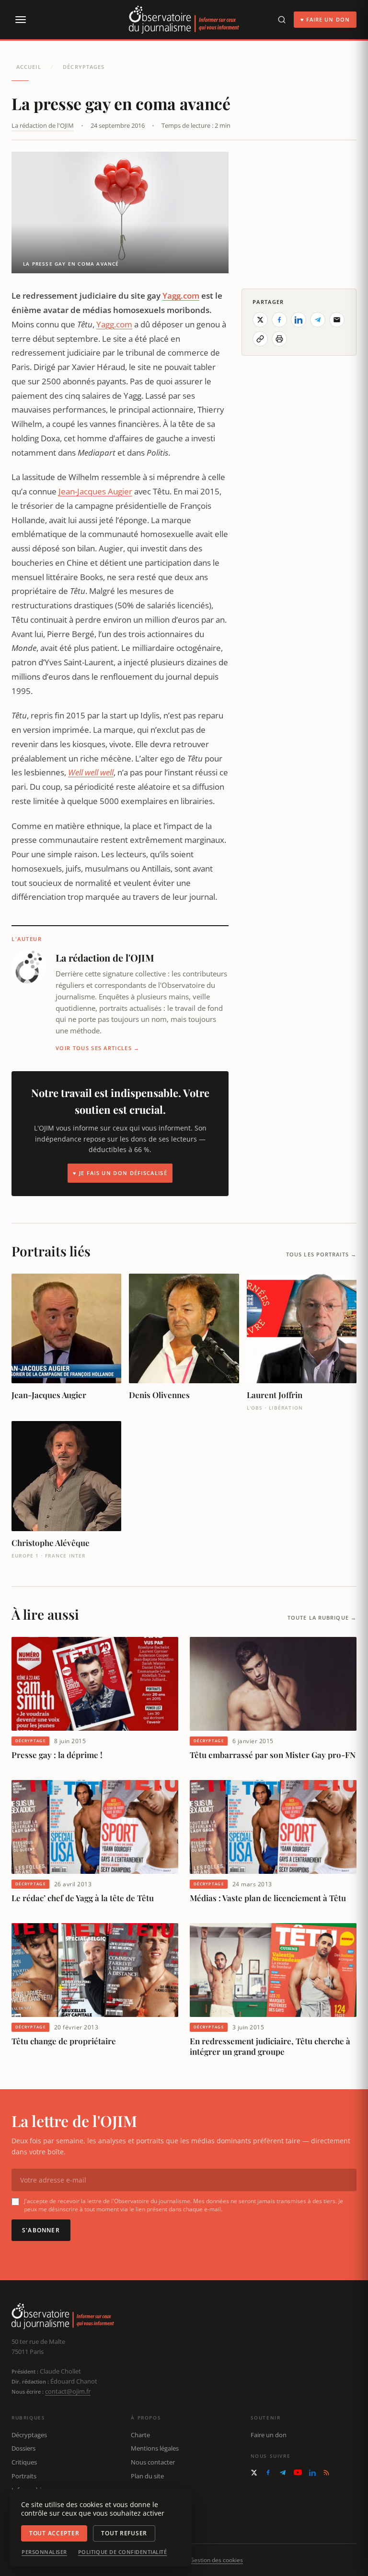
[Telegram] (283, 2473)
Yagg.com (181, 296)
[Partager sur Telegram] (318, 320)
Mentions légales (155, 2448)
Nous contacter (153, 2462)
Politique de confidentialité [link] (123, 2552)
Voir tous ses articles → (98, 1048)
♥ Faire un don (325, 19)
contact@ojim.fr (68, 2391)
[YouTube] (298, 2472)
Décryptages (84, 67)
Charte (140, 2435)
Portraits (24, 2476)
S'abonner (41, 2230)
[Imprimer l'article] (279, 339)
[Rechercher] (282, 20)
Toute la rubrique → (322, 1618)
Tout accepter (54, 2533)
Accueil (29, 67)
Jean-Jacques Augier (95, 491)
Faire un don (269, 2435)
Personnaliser (44, 2552)
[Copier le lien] (260, 339)
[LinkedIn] (312, 2473)
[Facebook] (268, 2472)
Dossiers (23, 2448)
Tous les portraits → (321, 1254)
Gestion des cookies (216, 2560)
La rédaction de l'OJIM (43, 125)
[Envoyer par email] (337, 320)
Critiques (24, 2462)
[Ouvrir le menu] (20, 20)
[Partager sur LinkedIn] (299, 320)
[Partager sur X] (260, 320)
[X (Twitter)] (254, 2473)
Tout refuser (124, 2533)
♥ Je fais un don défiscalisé (120, 1173)
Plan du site (147, 2476)
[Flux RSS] (326, 2473)
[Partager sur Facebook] (279, 320)
